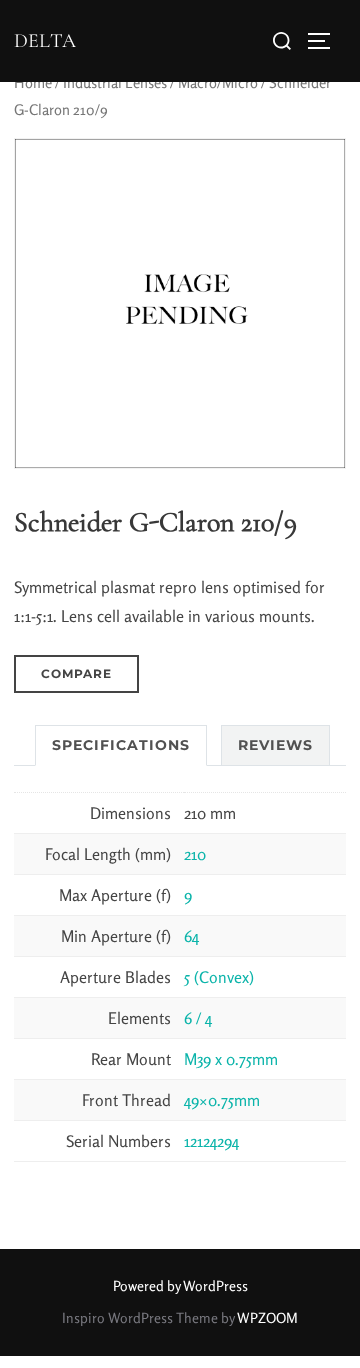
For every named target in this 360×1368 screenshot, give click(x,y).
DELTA (45, 41)
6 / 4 (198, 1018)
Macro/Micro (218, 82)
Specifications (121, 745)
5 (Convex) (219, 977)
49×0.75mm (222, 1100)
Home (33, 82)
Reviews (275, 745)
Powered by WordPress (180, 1285)
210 (195, 854)
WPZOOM (267, 1317)
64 (191, 936)
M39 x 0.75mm (231, 1059)
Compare (76, 673)
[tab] (121, 745)
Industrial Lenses (115, 82)
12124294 (211, 1141)
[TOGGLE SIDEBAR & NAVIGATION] (326, 41)
